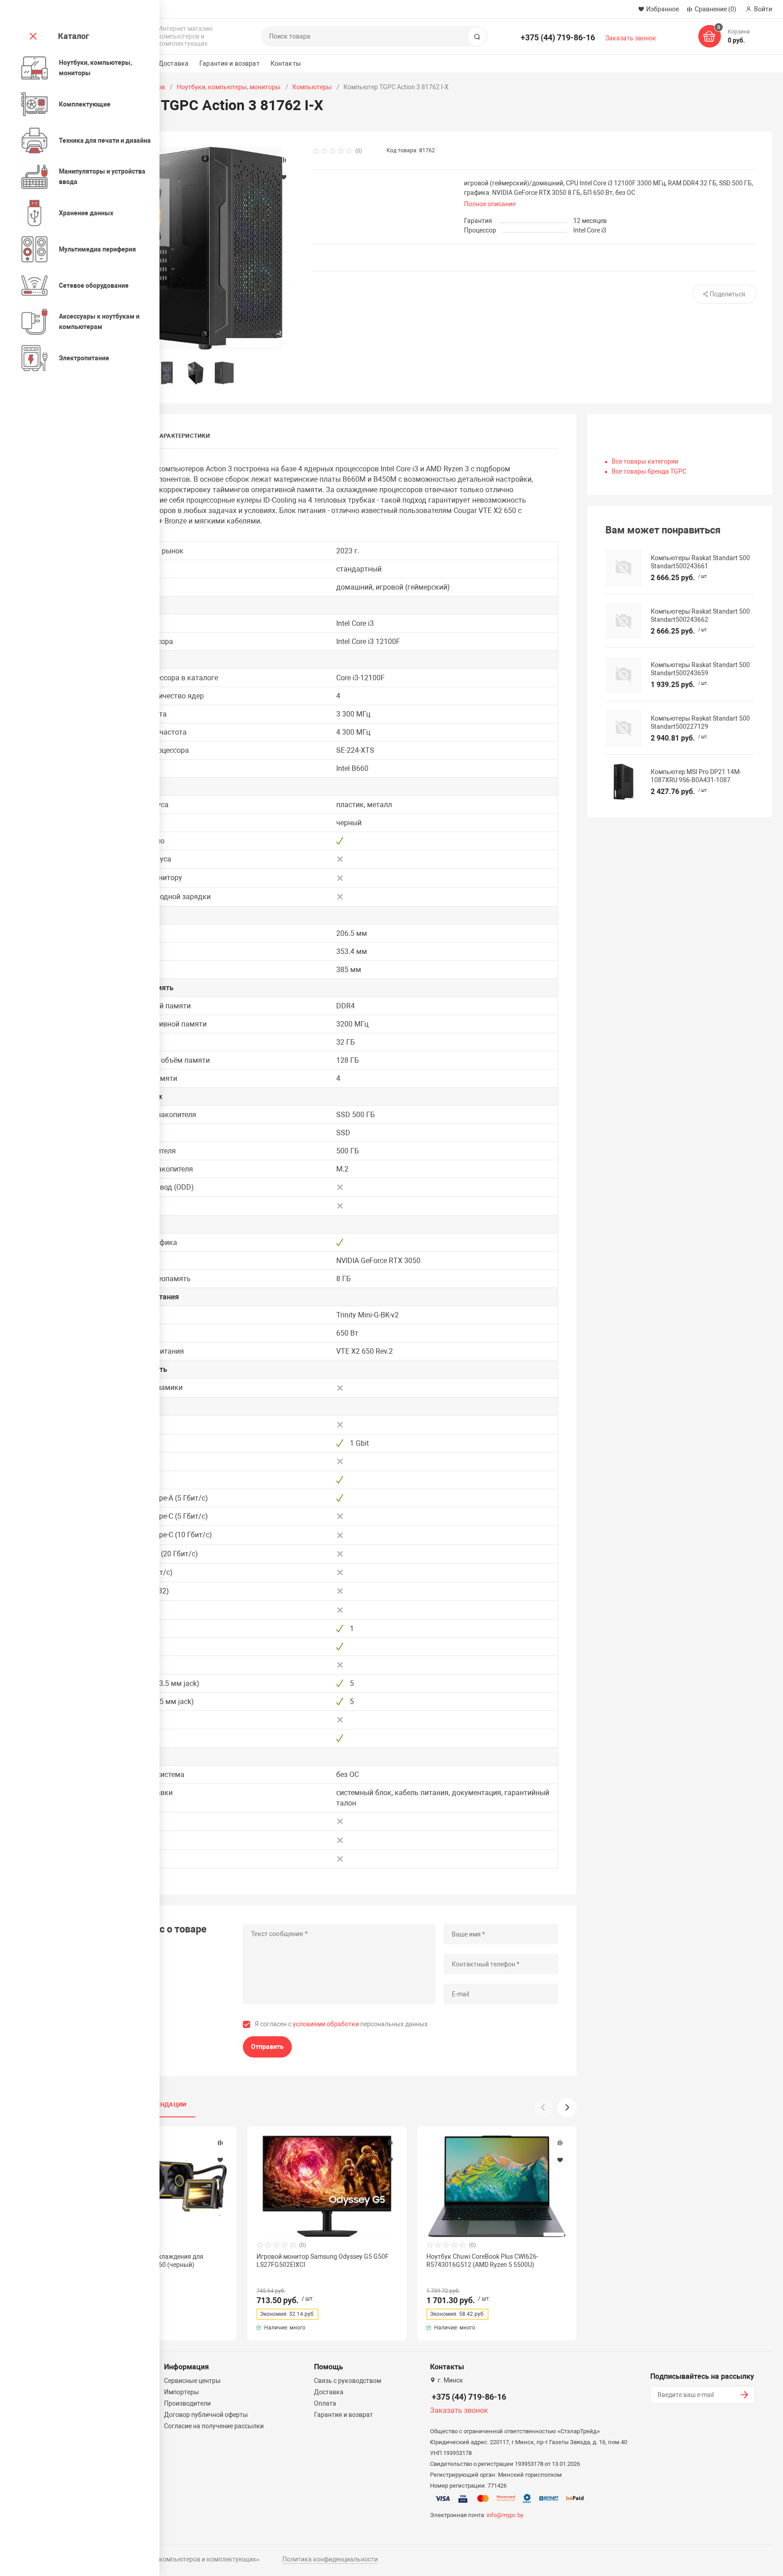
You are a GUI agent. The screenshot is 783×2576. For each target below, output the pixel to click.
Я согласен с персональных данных (341, 2024)
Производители (187, 2403)
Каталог (74, 36)
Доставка (174, 63)
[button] (567, 2107)
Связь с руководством (348, 2381)
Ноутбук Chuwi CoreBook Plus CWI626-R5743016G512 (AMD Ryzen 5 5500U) (482, 2261)
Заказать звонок (631, 38)
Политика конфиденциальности (330, 2559)
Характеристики (183, 436)
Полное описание (490, 204)
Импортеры (181, 2392)
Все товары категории (645, 461)
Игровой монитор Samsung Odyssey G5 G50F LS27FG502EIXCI (323, 2261)
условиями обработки (326, 2024)
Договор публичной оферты (206, 2415)
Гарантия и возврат (230, 63)
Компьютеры (312, 87)
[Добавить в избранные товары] (220, 2160)
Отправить (267, 2047)
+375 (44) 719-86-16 (558, 37)
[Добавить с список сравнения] (220, 2143)
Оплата (325, 2403)
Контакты (286, 63)
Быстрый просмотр (327, 2186)
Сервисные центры (192, 2381)
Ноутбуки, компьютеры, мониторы (229, 87)
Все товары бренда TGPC (649, 471)
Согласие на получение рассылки (214, 2426)
